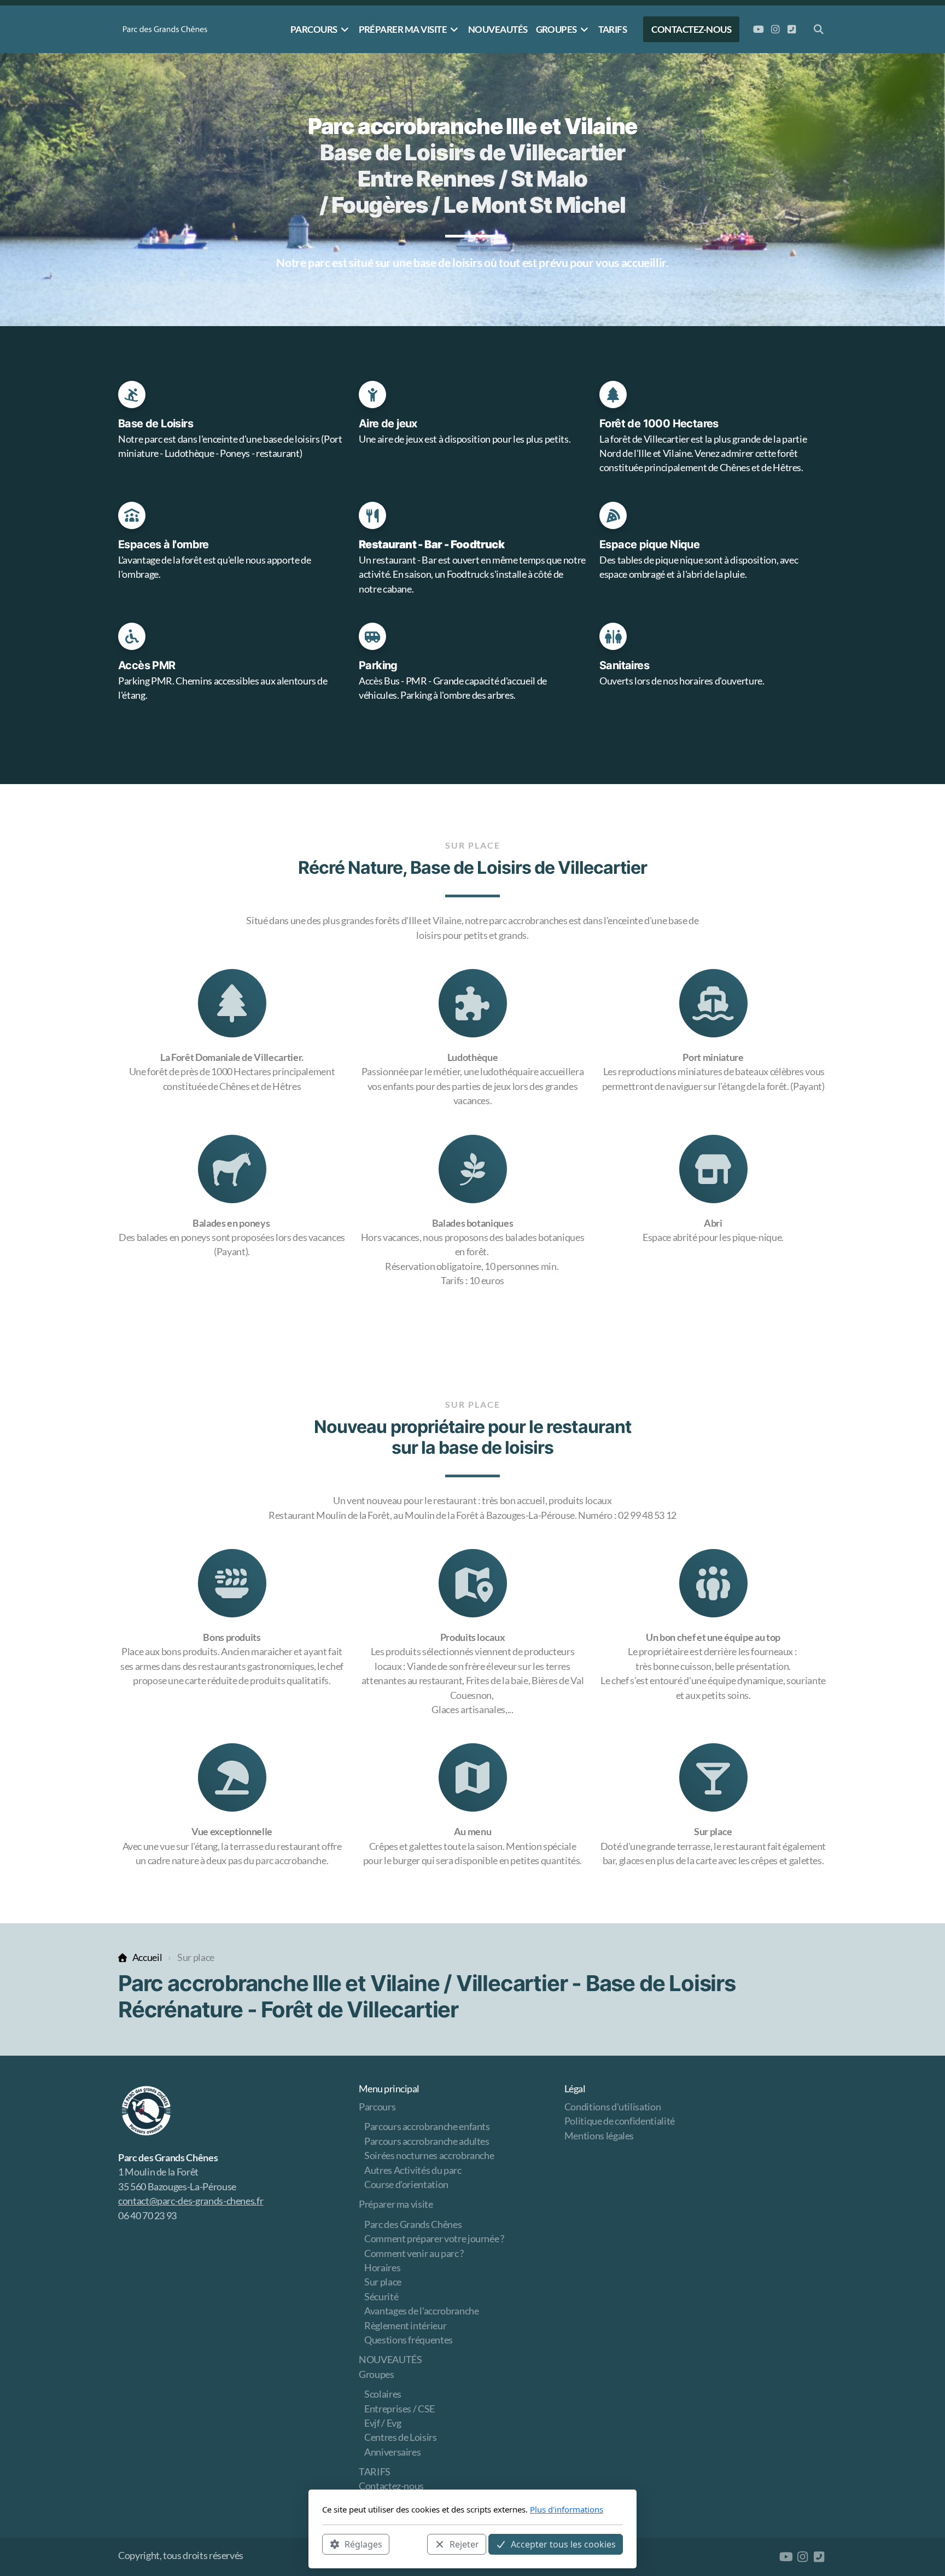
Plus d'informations (567, 2509)
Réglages (363, 2544)
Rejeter (464, 2544)
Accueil (147, 1957)
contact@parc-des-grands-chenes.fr (191, 2201)
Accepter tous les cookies (563, 2544)
